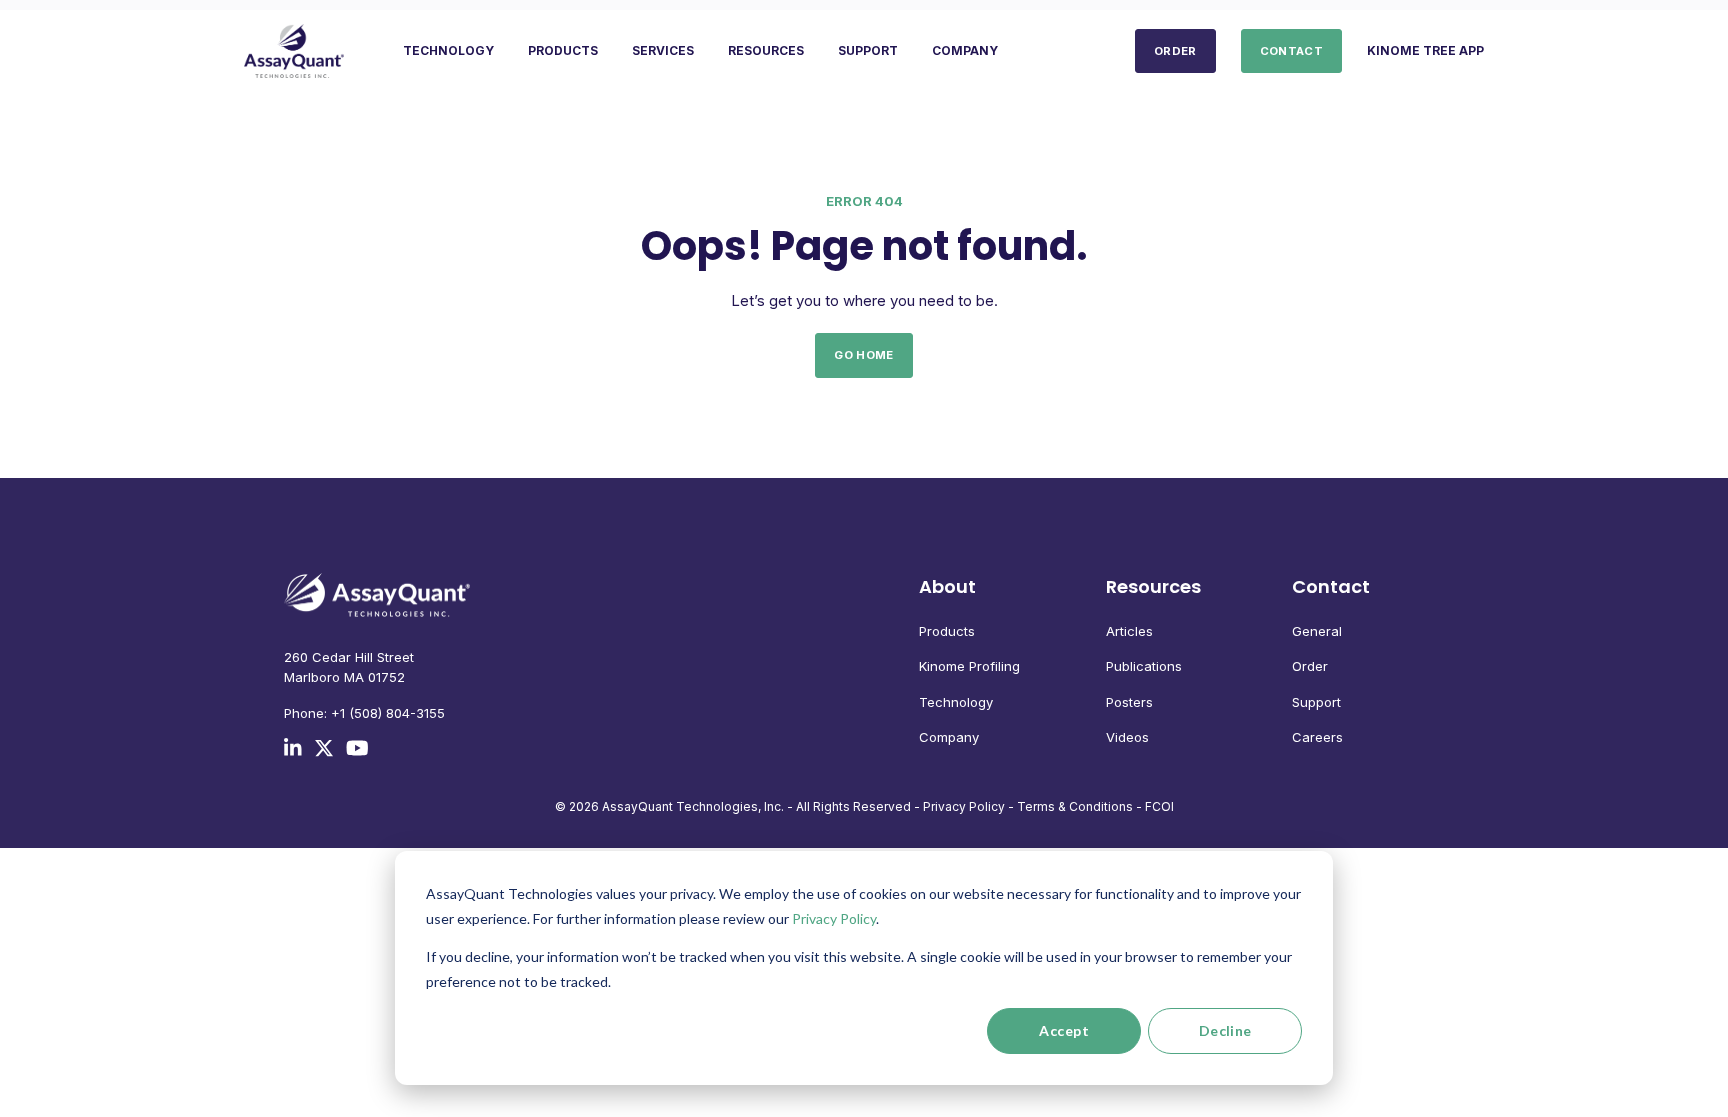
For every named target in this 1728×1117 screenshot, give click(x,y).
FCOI (1159, 806)
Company (949, 737)
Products (947, 631)
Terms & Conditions (1075, 806)
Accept (1064, 1030)
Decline (1225, 1030)
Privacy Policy (834, 918)
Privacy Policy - (968, 806)
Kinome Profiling (969, 666)
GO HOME (863, 355)
